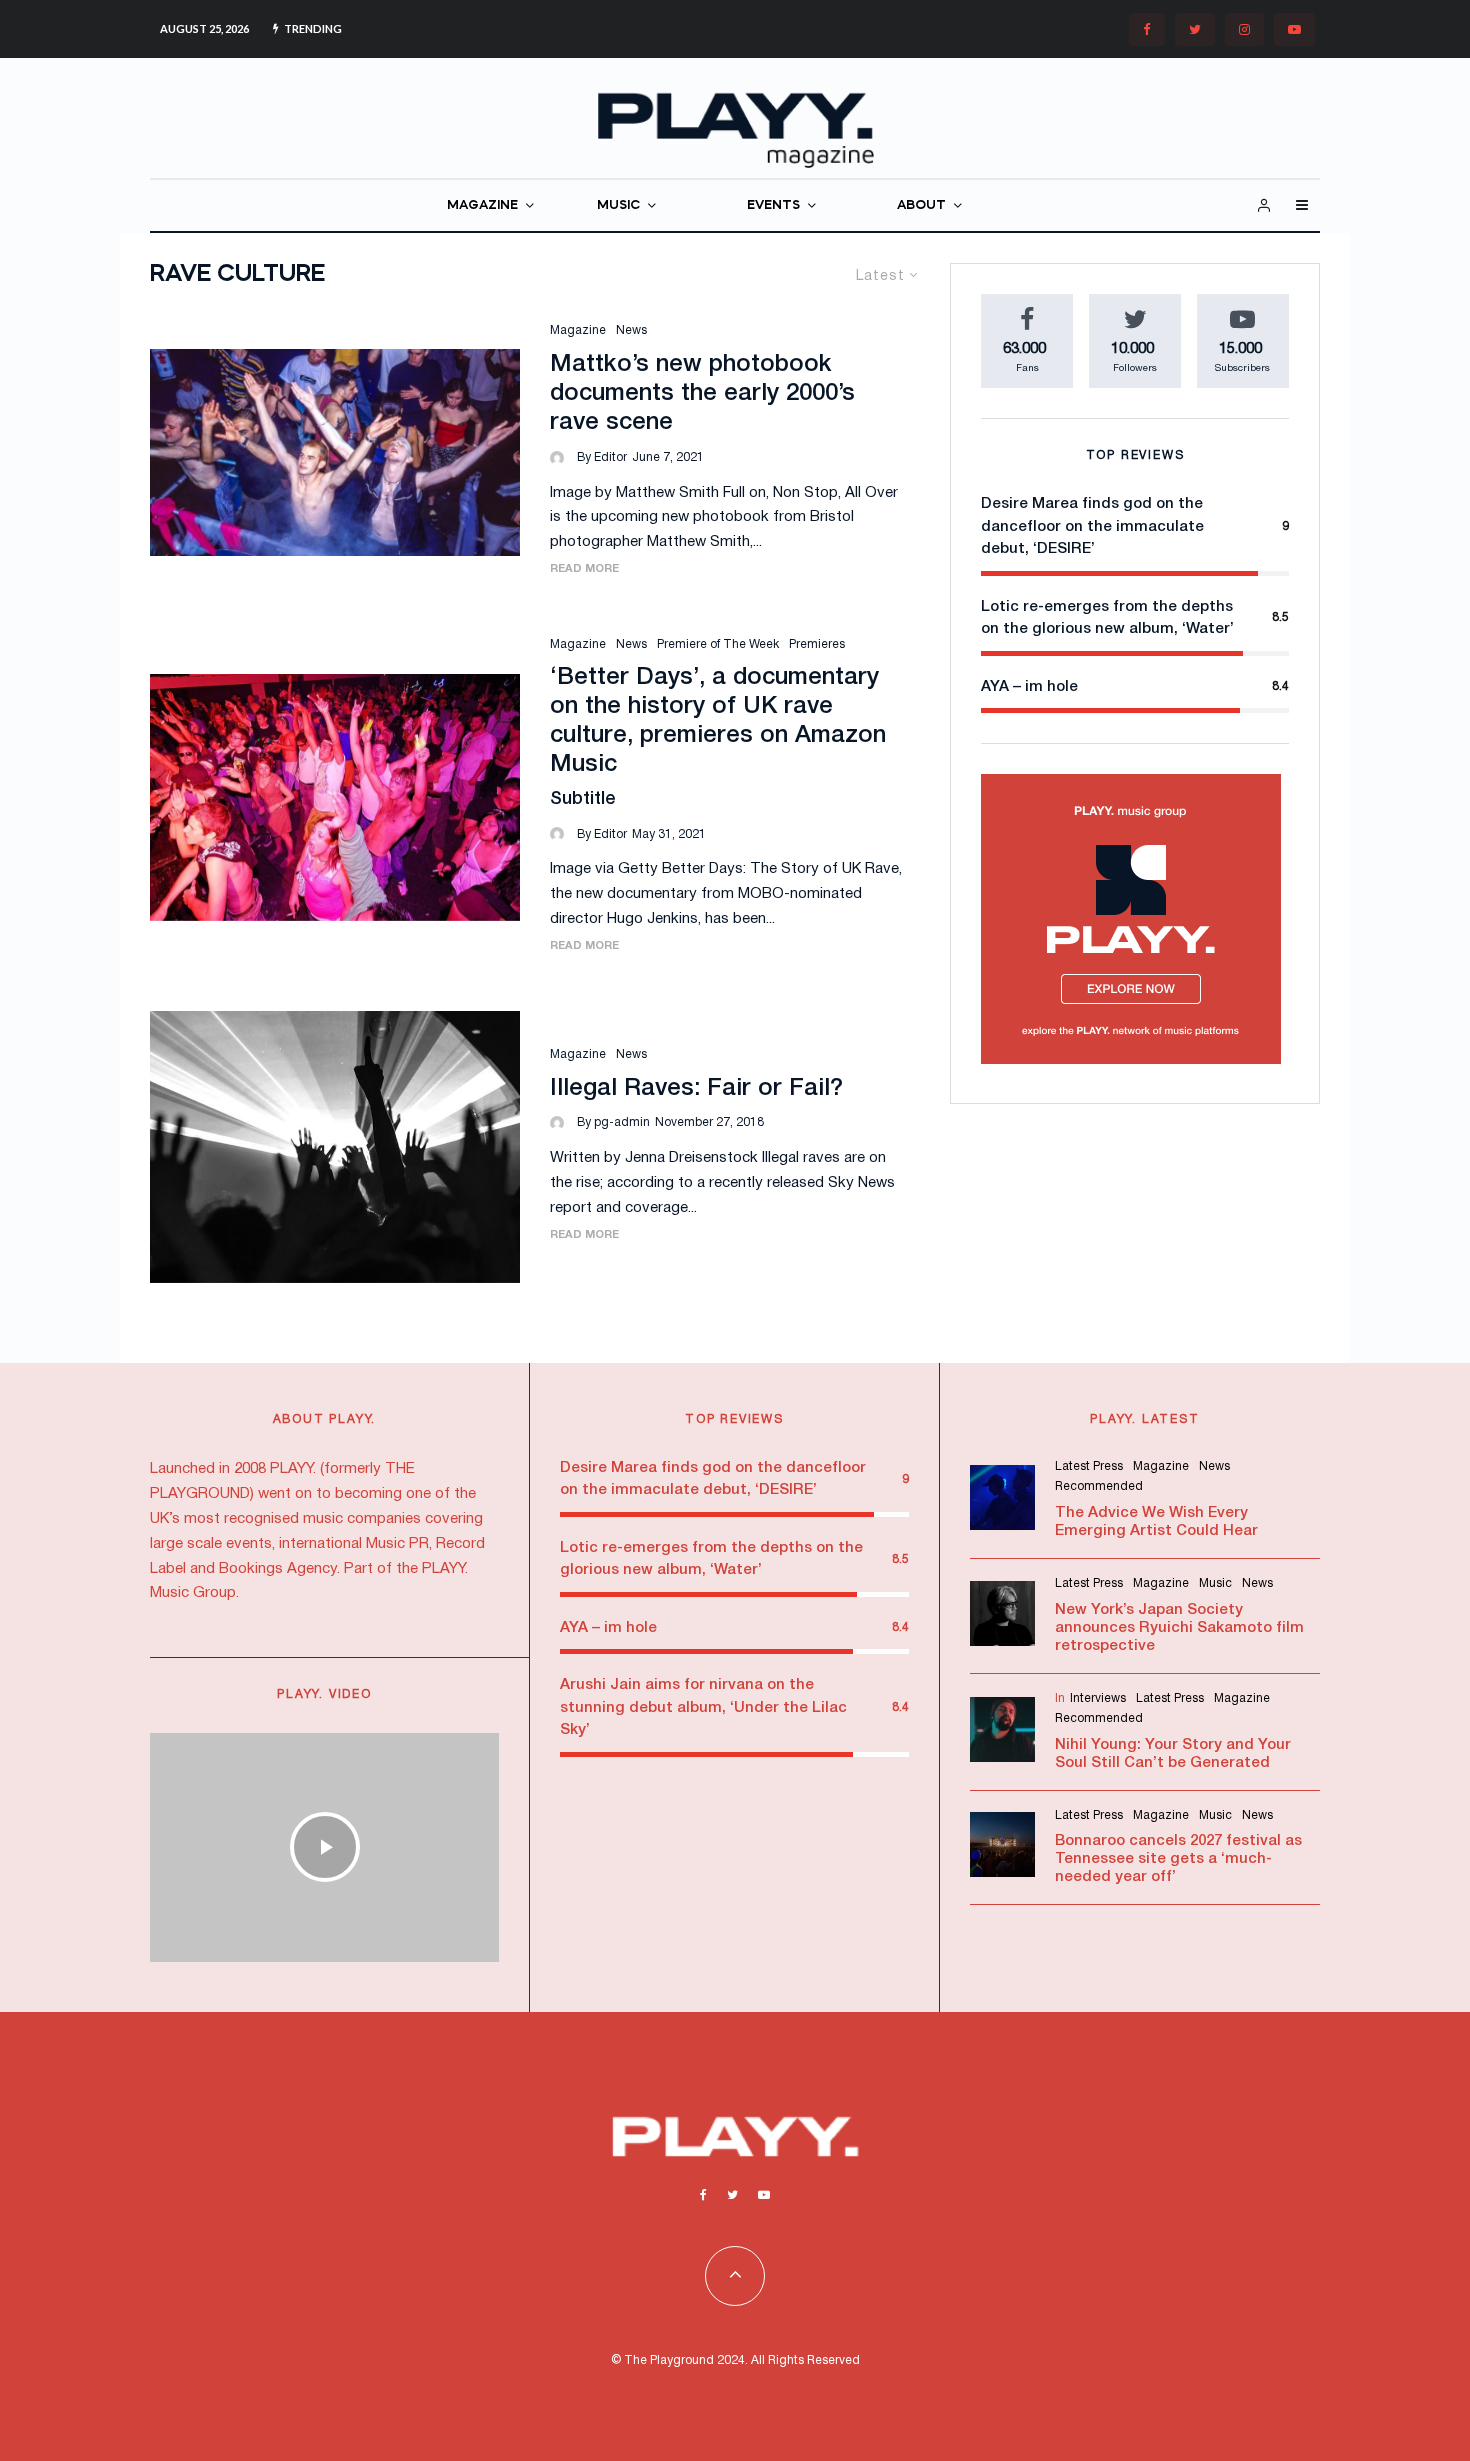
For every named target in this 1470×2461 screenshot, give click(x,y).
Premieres (817, 644)
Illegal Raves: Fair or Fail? (696, 1089)
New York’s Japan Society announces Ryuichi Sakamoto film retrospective (1179, 1628)
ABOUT (921, 205)
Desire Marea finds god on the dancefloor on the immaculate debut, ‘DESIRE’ (1092, 526)
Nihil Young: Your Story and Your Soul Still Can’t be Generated (1173, 1754)
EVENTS (773, 205)
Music (1215, 1583)
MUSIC (618, 205)
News (631, 330)
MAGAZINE (482, 205)
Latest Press (1089, 1466)
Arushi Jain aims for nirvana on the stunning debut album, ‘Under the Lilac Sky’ (703, 1707)
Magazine (578, 330)
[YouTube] (1294, 29)
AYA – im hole (1029, 687)
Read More (584, 569)
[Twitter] (1195, 29)
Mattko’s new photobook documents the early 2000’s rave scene (702, 394)
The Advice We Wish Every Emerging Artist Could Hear (1156, 1522)
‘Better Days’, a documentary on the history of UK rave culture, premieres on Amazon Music (718, 721)
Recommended (1099, 1486)
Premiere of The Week (718, 644)
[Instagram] (1244, 29)
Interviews (1098, 1698)
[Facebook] (1147, 29)
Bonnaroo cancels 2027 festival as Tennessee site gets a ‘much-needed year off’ (1178, 1859)
